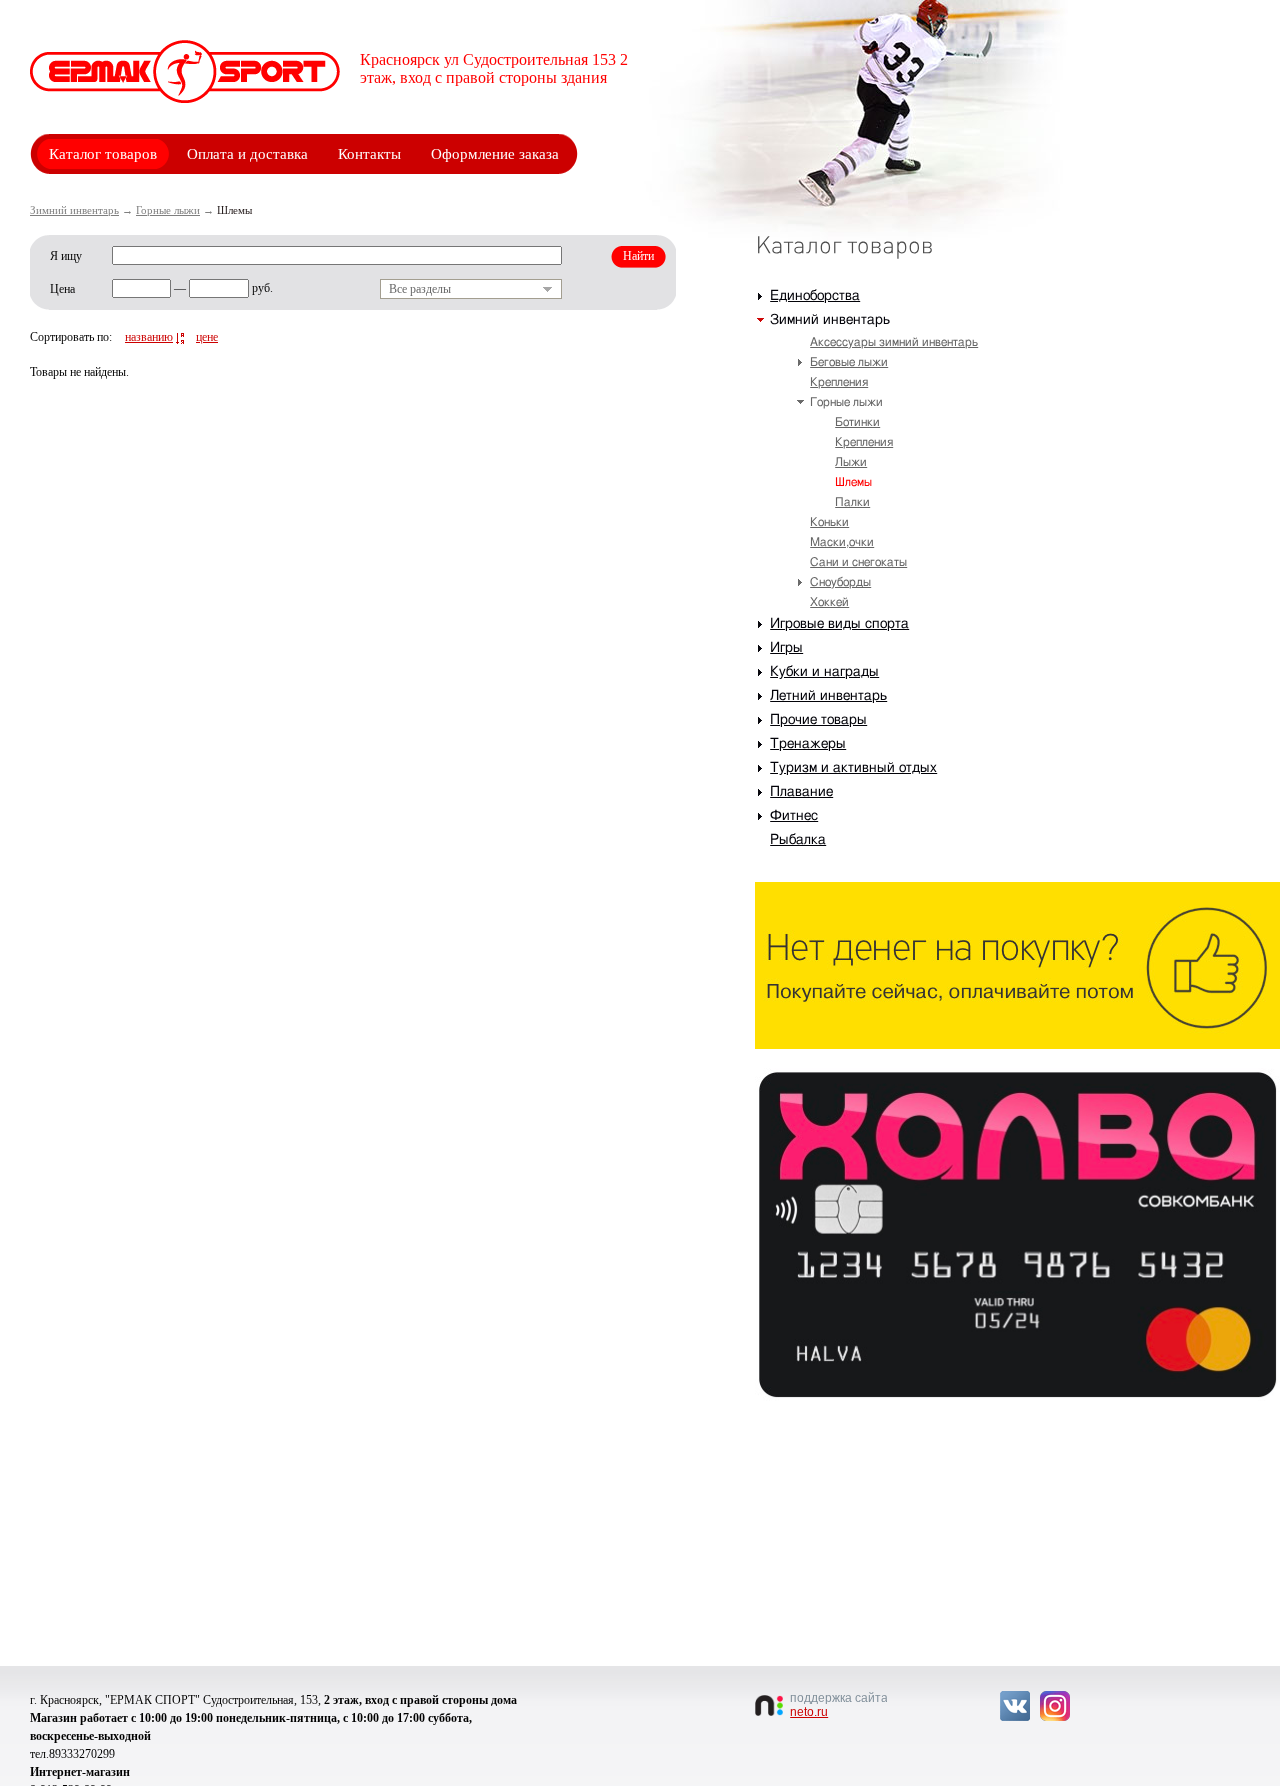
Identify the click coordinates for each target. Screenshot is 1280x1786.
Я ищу (66, 256)
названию (149, 337)
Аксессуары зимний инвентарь (894, 342)
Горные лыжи (168, 210)
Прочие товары (818, 720)
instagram (1055, 1706)
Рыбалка (798, 840)
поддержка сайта (838, 1705)
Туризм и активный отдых (853, 768)
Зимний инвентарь (74, 210)
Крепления (839, 382)
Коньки (829, 522)
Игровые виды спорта (839, 624)
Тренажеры (808, 744)
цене (207, 337)
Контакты (369, 154)
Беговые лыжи (849, 362)
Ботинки (857, 422)
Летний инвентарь (828, 696)
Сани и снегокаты (858, 562)
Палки (852, 502)
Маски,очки (842, 542)
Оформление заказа (495, 154)
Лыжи (851, 462)
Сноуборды (840, 582)
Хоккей (829, 602)
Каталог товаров (103, 154)
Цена (62, 289)
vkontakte (1015, 1706)
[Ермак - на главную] (185, 71)
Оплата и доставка (247, 154)
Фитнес (794, 816)
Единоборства (815, 296)
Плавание (801, 792)
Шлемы (853, 482)
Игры (786, 648)
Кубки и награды (824, 672)
